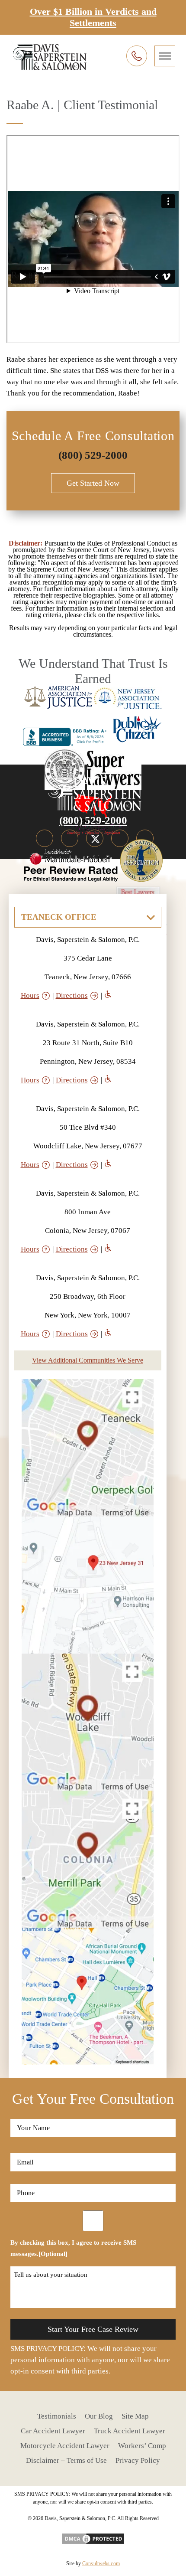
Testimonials (57, 2416)
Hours (30, 995)
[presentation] (165, 56)
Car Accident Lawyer (53, 2431)
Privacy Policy (138, 2460)
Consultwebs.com (101, 2563)
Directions (72, 995)
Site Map (135, 2416)
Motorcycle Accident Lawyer (65, 2446)
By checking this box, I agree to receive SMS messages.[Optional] (73, 2248)
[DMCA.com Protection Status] (93, 2536)
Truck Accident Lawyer (130, 2431)
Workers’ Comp (142, 2446)
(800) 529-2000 (93, 455)
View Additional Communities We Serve (88, 1360)
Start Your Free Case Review (93, 2329)
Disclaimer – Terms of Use (66, 2460)
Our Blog (99, 2416)
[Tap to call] (137, 56)
